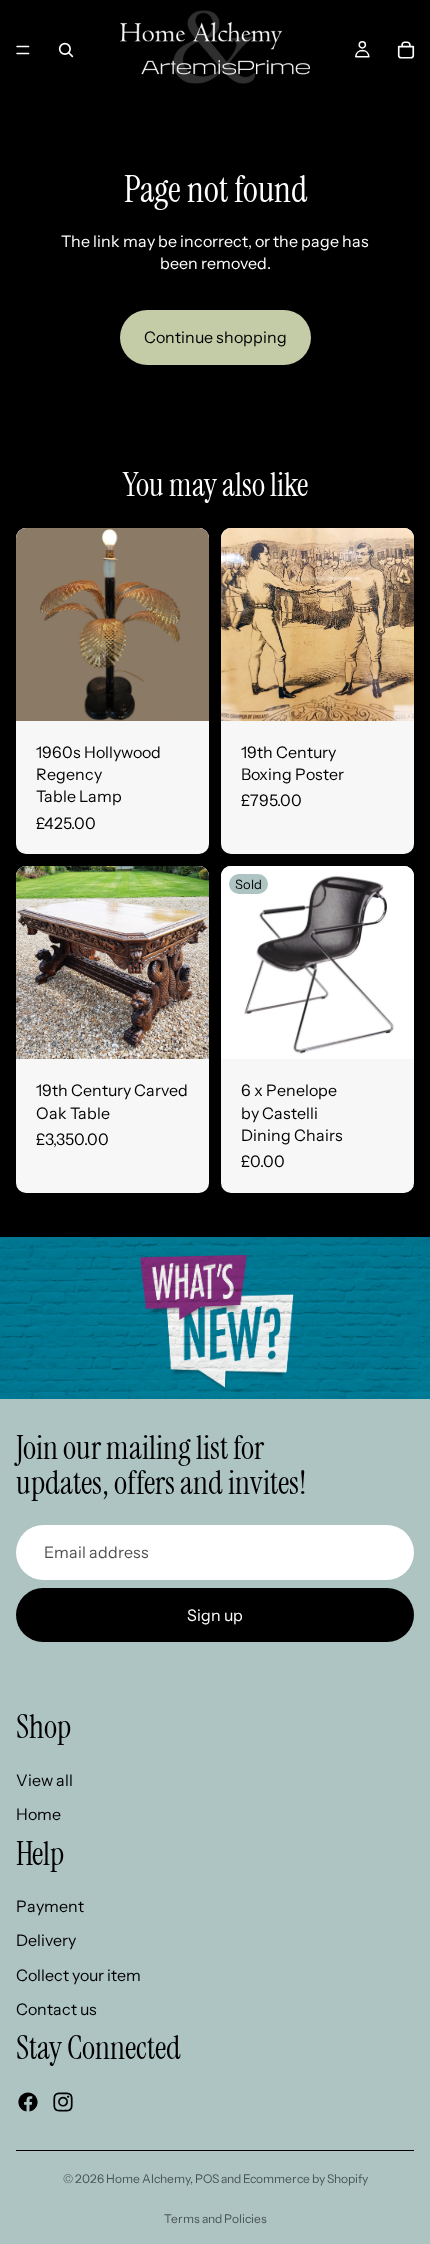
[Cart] (406, 50)
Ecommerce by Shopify (305, 2178)
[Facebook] (28, 2102)
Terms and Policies (215, 2218)
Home (38, 1814)
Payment (50, 1906)
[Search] (66, 50)
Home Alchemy (148, 2178)
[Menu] (23, 50)
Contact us (56, 2010)
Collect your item (78, 1975)
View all (44, 1780)
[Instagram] (63, 2102)
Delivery (46, 1941)
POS (207, 2178)
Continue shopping (215, 337)
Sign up (215, 1615)
